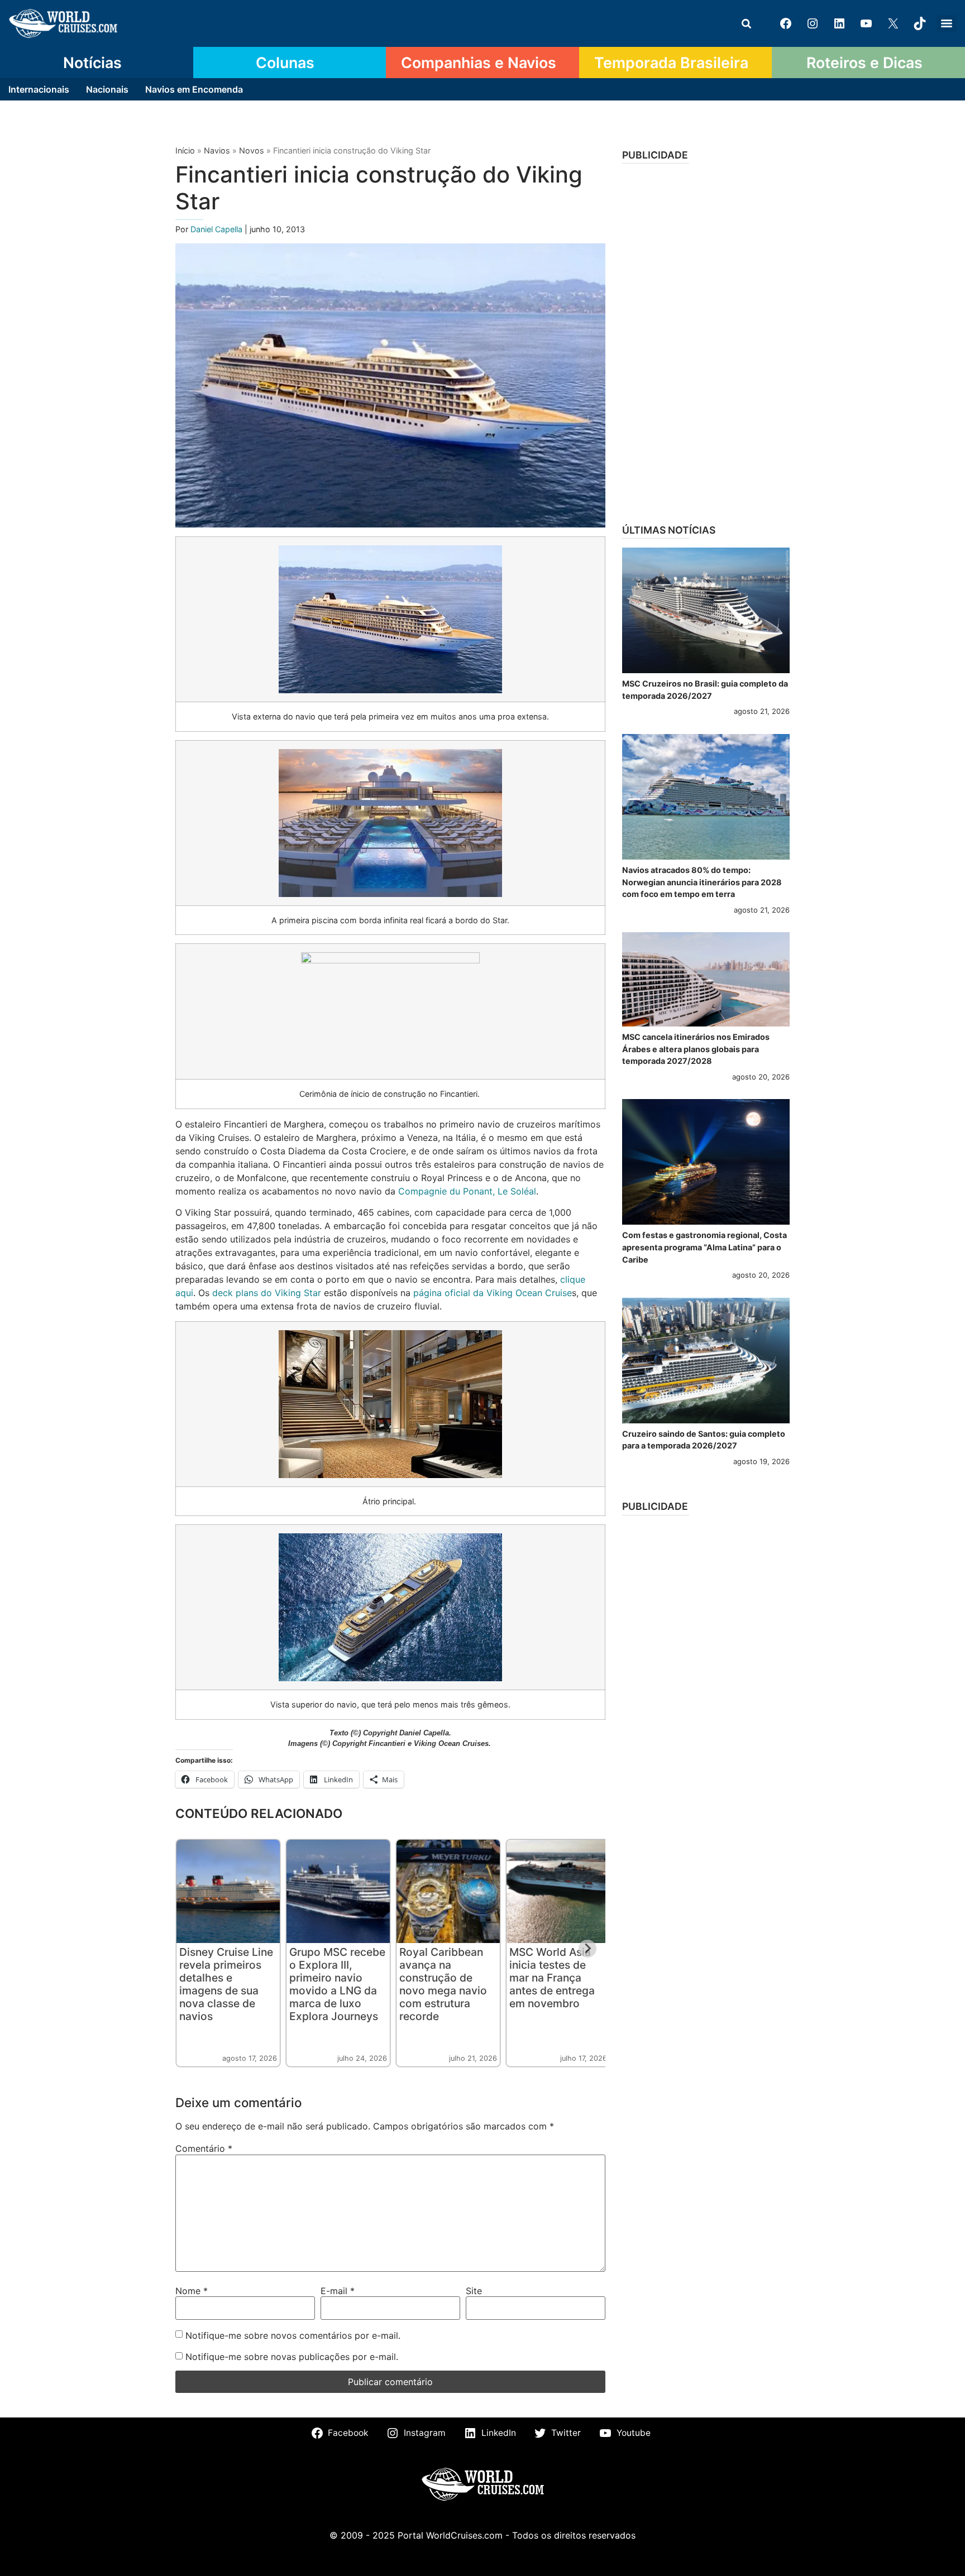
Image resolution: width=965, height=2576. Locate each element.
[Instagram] (813, 23)
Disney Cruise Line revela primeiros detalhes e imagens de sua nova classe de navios (226, 1984)
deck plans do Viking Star (267, 1293)
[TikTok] (920, 23)
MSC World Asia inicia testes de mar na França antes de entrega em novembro (552, 1978)
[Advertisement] (706, 340)
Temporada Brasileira (671, 63)
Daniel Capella (218, 229)
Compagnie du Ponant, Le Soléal (467, 1191)
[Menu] (947, 23)
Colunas (285, 63)
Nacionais (107, 89)
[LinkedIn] (839, 23)
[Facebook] (786, 23)
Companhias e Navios (479, 63)
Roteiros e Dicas (864, 63)
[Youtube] (866, 23)
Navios (217, 150)
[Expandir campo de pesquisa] (746, 23)
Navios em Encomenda (194, 89)
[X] (893, 23)
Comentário (204, 2148)
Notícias (92, 63)
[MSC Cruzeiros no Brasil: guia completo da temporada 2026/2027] (706, 610)
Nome (192, 2291)
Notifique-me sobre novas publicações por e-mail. (292, 2357)
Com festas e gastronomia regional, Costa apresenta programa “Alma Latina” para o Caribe (704, 1247)
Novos (252, 150)
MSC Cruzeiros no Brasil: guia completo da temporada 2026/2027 (705, 690)
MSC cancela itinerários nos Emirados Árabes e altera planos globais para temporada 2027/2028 (696, 1049)
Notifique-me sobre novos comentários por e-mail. (293, 2335)
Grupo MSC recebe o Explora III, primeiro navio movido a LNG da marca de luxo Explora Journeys (337, 1984)
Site (474, 2291)
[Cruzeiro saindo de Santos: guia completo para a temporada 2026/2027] (706, 1361)
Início (185, 150)
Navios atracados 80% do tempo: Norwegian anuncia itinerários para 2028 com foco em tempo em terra (702, 882)
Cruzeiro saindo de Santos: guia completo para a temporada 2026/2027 (704, 1440)
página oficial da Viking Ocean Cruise (493, 1293)
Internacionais (39, 89)
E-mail (338, 2291)
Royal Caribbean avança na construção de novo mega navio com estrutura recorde (443, 1984)
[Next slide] (587, 1949)
